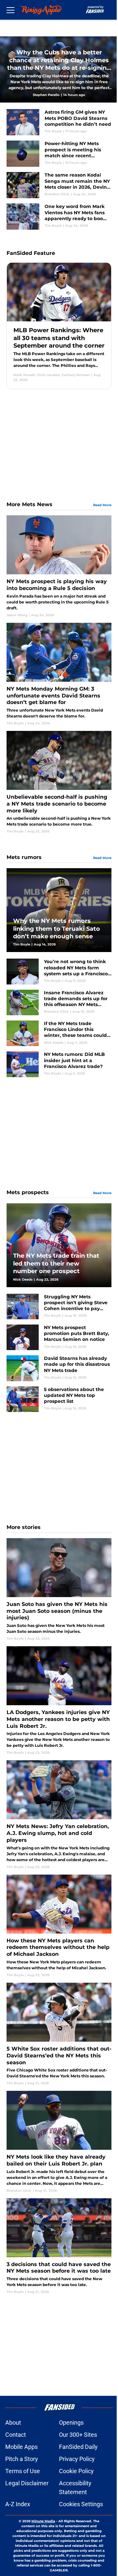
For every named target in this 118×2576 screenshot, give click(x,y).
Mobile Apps (21, 2447)
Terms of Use (23, 2471)
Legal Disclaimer (27, 2483)
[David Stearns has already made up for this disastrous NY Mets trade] (59, 1368)
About (13, 2423)
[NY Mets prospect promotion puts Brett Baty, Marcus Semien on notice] (59, 1337)
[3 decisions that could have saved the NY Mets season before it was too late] (59, 2246)
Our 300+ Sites (78, 2435)
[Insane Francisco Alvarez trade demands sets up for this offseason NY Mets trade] (59, 1002)
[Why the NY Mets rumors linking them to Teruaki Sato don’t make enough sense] (59, 910)
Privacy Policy (77, 2459)
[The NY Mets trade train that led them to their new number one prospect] (59, 1245)
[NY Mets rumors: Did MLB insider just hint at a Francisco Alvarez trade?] (59, 1064)
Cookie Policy (76, 2471)
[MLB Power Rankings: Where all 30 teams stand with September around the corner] (59, 326)
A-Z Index (18, 2504)
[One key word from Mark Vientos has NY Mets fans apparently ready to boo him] (59, 217)
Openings (71, 2423)
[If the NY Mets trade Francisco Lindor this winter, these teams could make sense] (59, 1033)
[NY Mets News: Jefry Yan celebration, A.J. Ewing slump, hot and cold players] (59, 1815)
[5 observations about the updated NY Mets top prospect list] (59, 1399)
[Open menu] (10, 10)
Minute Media (43, 2521)
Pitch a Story (22, 2459)
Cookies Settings (81, 2504)
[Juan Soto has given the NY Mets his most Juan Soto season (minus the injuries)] (59, 1590)
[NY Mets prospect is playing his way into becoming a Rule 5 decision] (59, 566)
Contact (16, 2435)
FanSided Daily (78, 2447)
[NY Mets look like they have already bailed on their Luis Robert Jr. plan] (59, 2142)
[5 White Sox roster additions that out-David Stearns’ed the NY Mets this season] (59, 2034)
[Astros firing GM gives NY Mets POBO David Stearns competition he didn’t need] (59, 122)
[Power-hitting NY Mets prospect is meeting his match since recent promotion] (59, 154)
